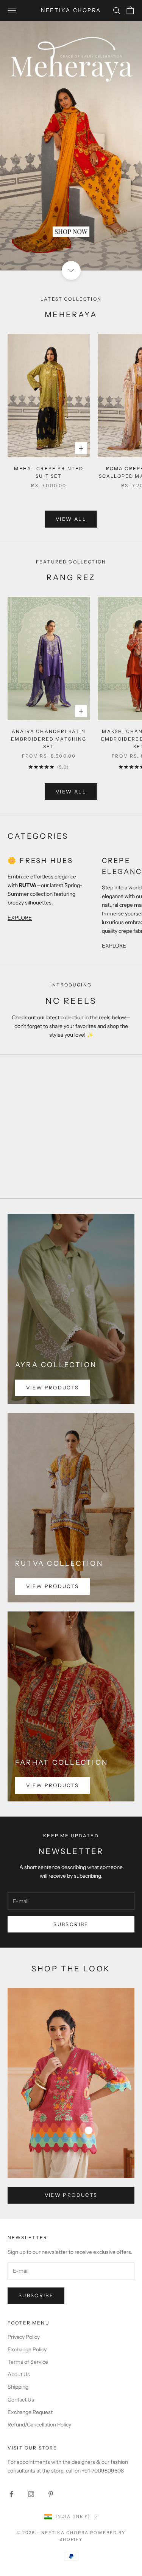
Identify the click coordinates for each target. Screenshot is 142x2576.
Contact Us (21, 2400)
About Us (19, 2374)
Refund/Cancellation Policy (39, 2425)
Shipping (18, 2387)
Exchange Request (30, 2412)
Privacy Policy (24, 2337)
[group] (71, 146)
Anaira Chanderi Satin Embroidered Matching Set (49, 739)
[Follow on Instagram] (31, 2494)
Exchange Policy (27, 2349)
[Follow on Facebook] (11, 2494)
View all (71, 519)
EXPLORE (20, 918)
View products (52, 1388)
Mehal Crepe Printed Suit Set (49, 472)
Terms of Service (28, 2362)
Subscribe (71, 1924)
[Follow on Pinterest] (51, 2494)
